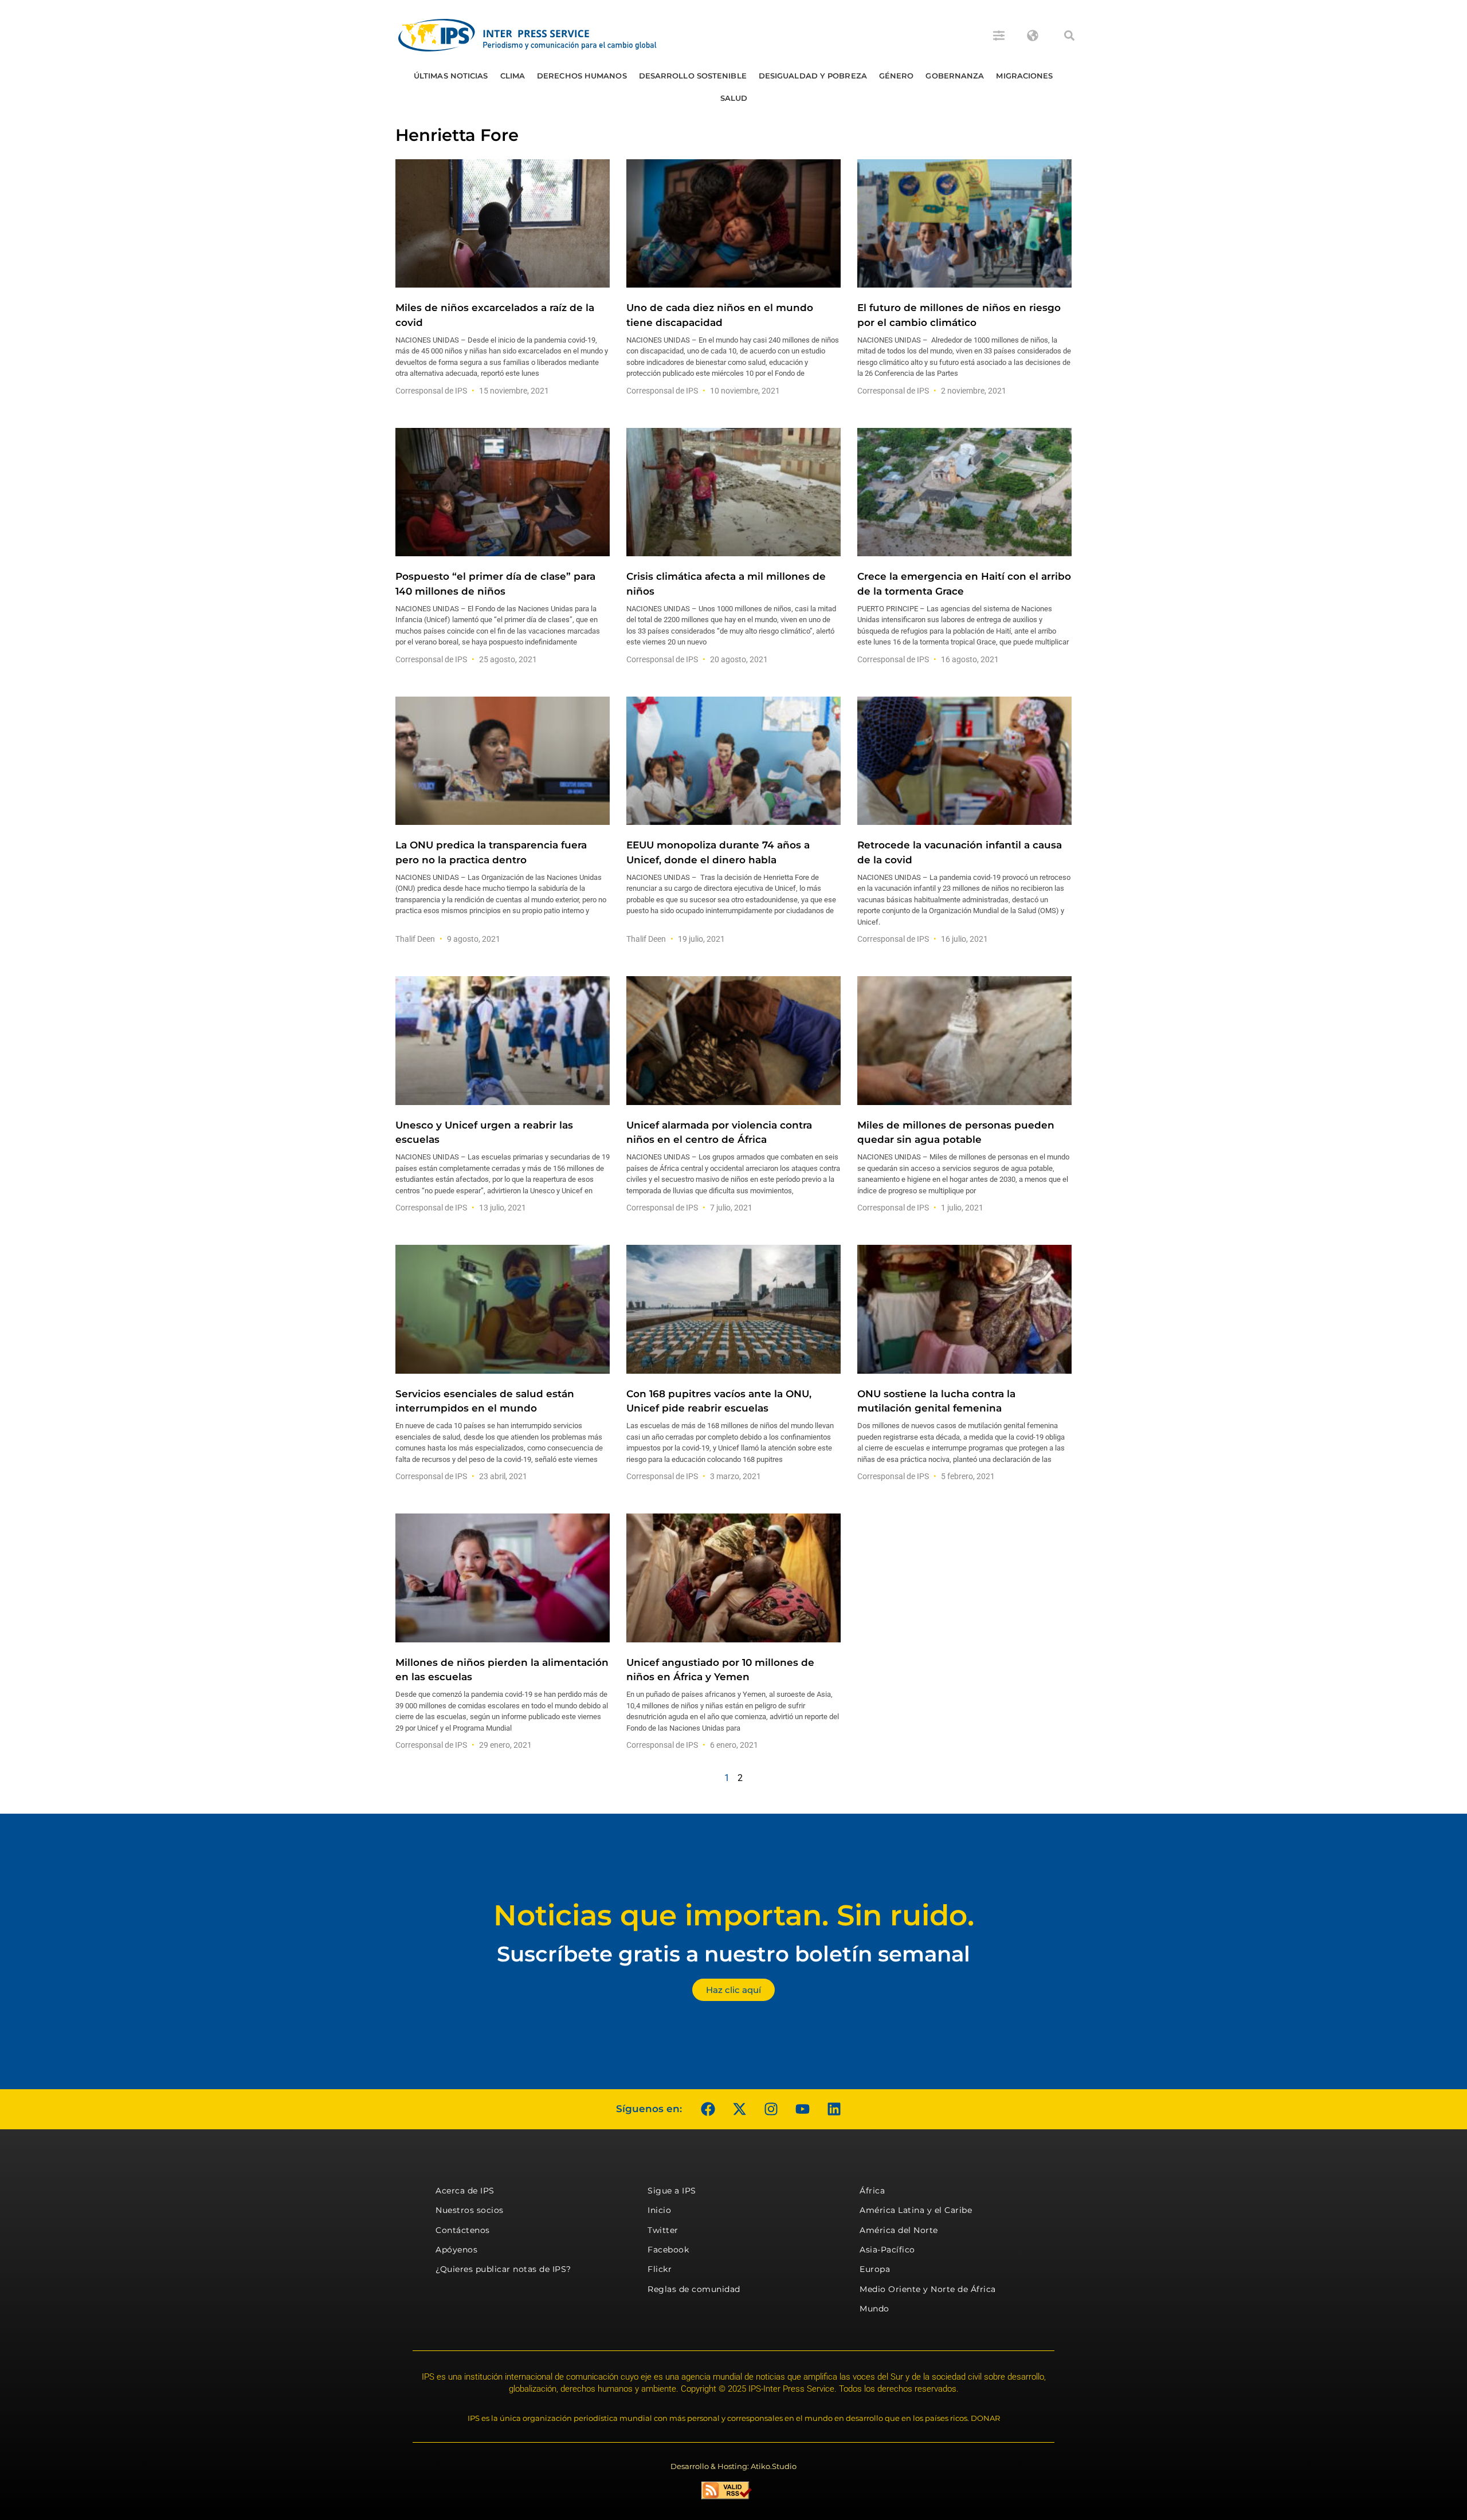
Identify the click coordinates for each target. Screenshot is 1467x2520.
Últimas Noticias (451, 76)
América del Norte (899, 2230)
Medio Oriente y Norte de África (928, 2289)
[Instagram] (771, 2109)
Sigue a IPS (672, 2191)
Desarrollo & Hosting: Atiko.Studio (733, 2466)
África (872, 2191)
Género (897, 76)
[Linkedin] (834, 2109)
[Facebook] (708, 2109)
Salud (734, 98)
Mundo (874, 2309)
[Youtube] (802, 2109)
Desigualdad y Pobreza (813, 76)
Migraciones (1024, 76)
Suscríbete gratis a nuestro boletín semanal (733, 1954)
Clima (513, 76)
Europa (875, 2269)
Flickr (660, 2269)
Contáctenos (463, 2230)
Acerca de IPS (465, 2191)
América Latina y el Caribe (916, 2210)
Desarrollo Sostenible (693, 76)
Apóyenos (456, 2250)
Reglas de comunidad (694, 2289)
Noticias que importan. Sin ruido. (734, 1915)
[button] (1069, 36)
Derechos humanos (582, 76)
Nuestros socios (470, 2210)
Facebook (668, 2250)
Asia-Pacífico (887, 2250)
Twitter (663, 2230)
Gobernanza (955, 76)
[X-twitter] (739, 2109)
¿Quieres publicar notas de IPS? (503, 2269)
